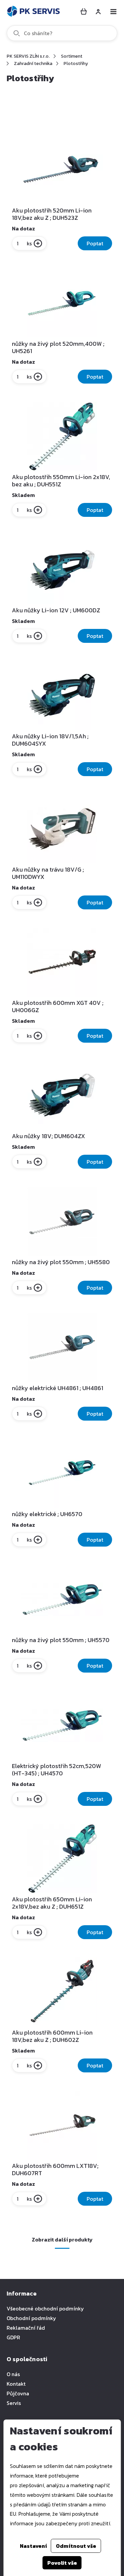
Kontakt (16, 2384)
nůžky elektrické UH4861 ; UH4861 (58, 1388)
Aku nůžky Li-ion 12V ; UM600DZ (56, 610)
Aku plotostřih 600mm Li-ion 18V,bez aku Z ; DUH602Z (52, 2036)
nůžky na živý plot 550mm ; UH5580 (61, 1262)
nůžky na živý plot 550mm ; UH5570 (61, 1640)
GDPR (13, 2337)
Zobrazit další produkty (62, 2239)
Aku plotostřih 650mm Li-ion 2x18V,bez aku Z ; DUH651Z (52, 1903)
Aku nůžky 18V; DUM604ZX (48, 1136)
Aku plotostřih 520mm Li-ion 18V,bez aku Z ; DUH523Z (52, 214)
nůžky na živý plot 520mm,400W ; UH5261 (58, 347)
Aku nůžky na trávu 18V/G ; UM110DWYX (48, 873)
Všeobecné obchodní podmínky (45, 2308)
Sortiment (72, 56)
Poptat (95, 243)
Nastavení (33, 2546)
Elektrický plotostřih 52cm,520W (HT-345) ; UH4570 (57, 1770)
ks (29, 243)
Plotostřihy (76, 63)
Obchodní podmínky (31, 2318)
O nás (13, 2374)
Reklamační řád (26, 2328)
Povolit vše (62, 2563)
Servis (14, 2403)
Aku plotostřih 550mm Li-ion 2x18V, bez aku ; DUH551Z (61, 481)
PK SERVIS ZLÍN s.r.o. (28, 56)
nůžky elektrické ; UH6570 (47, 1514)
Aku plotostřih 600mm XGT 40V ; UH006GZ (58, 1007)
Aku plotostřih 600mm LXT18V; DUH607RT (55, 2170)
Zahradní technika (33, 63)
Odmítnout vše (76, 2546)
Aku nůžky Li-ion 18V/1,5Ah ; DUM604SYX (50, 740)
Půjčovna (18, 2393)
